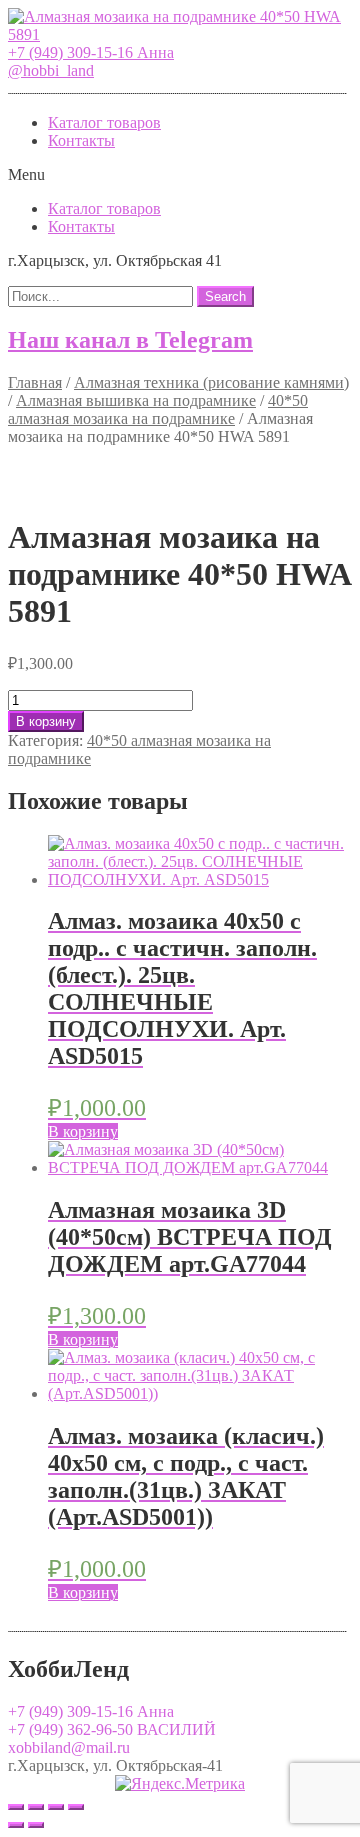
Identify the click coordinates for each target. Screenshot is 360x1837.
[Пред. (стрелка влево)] (16, 1825)
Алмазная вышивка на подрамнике (136, 400)
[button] (91, 52)
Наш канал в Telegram (130, 340)
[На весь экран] (56, 1807)
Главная (35, 382)
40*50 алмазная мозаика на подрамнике (158, 409)
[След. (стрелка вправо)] (36, 1825)
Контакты (81, 140)
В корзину (46, 721)
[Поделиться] (36, 1807)
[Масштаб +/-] (76, 1807)
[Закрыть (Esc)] (16, 1807)
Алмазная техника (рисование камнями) (211, 382)
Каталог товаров (104, 122)
